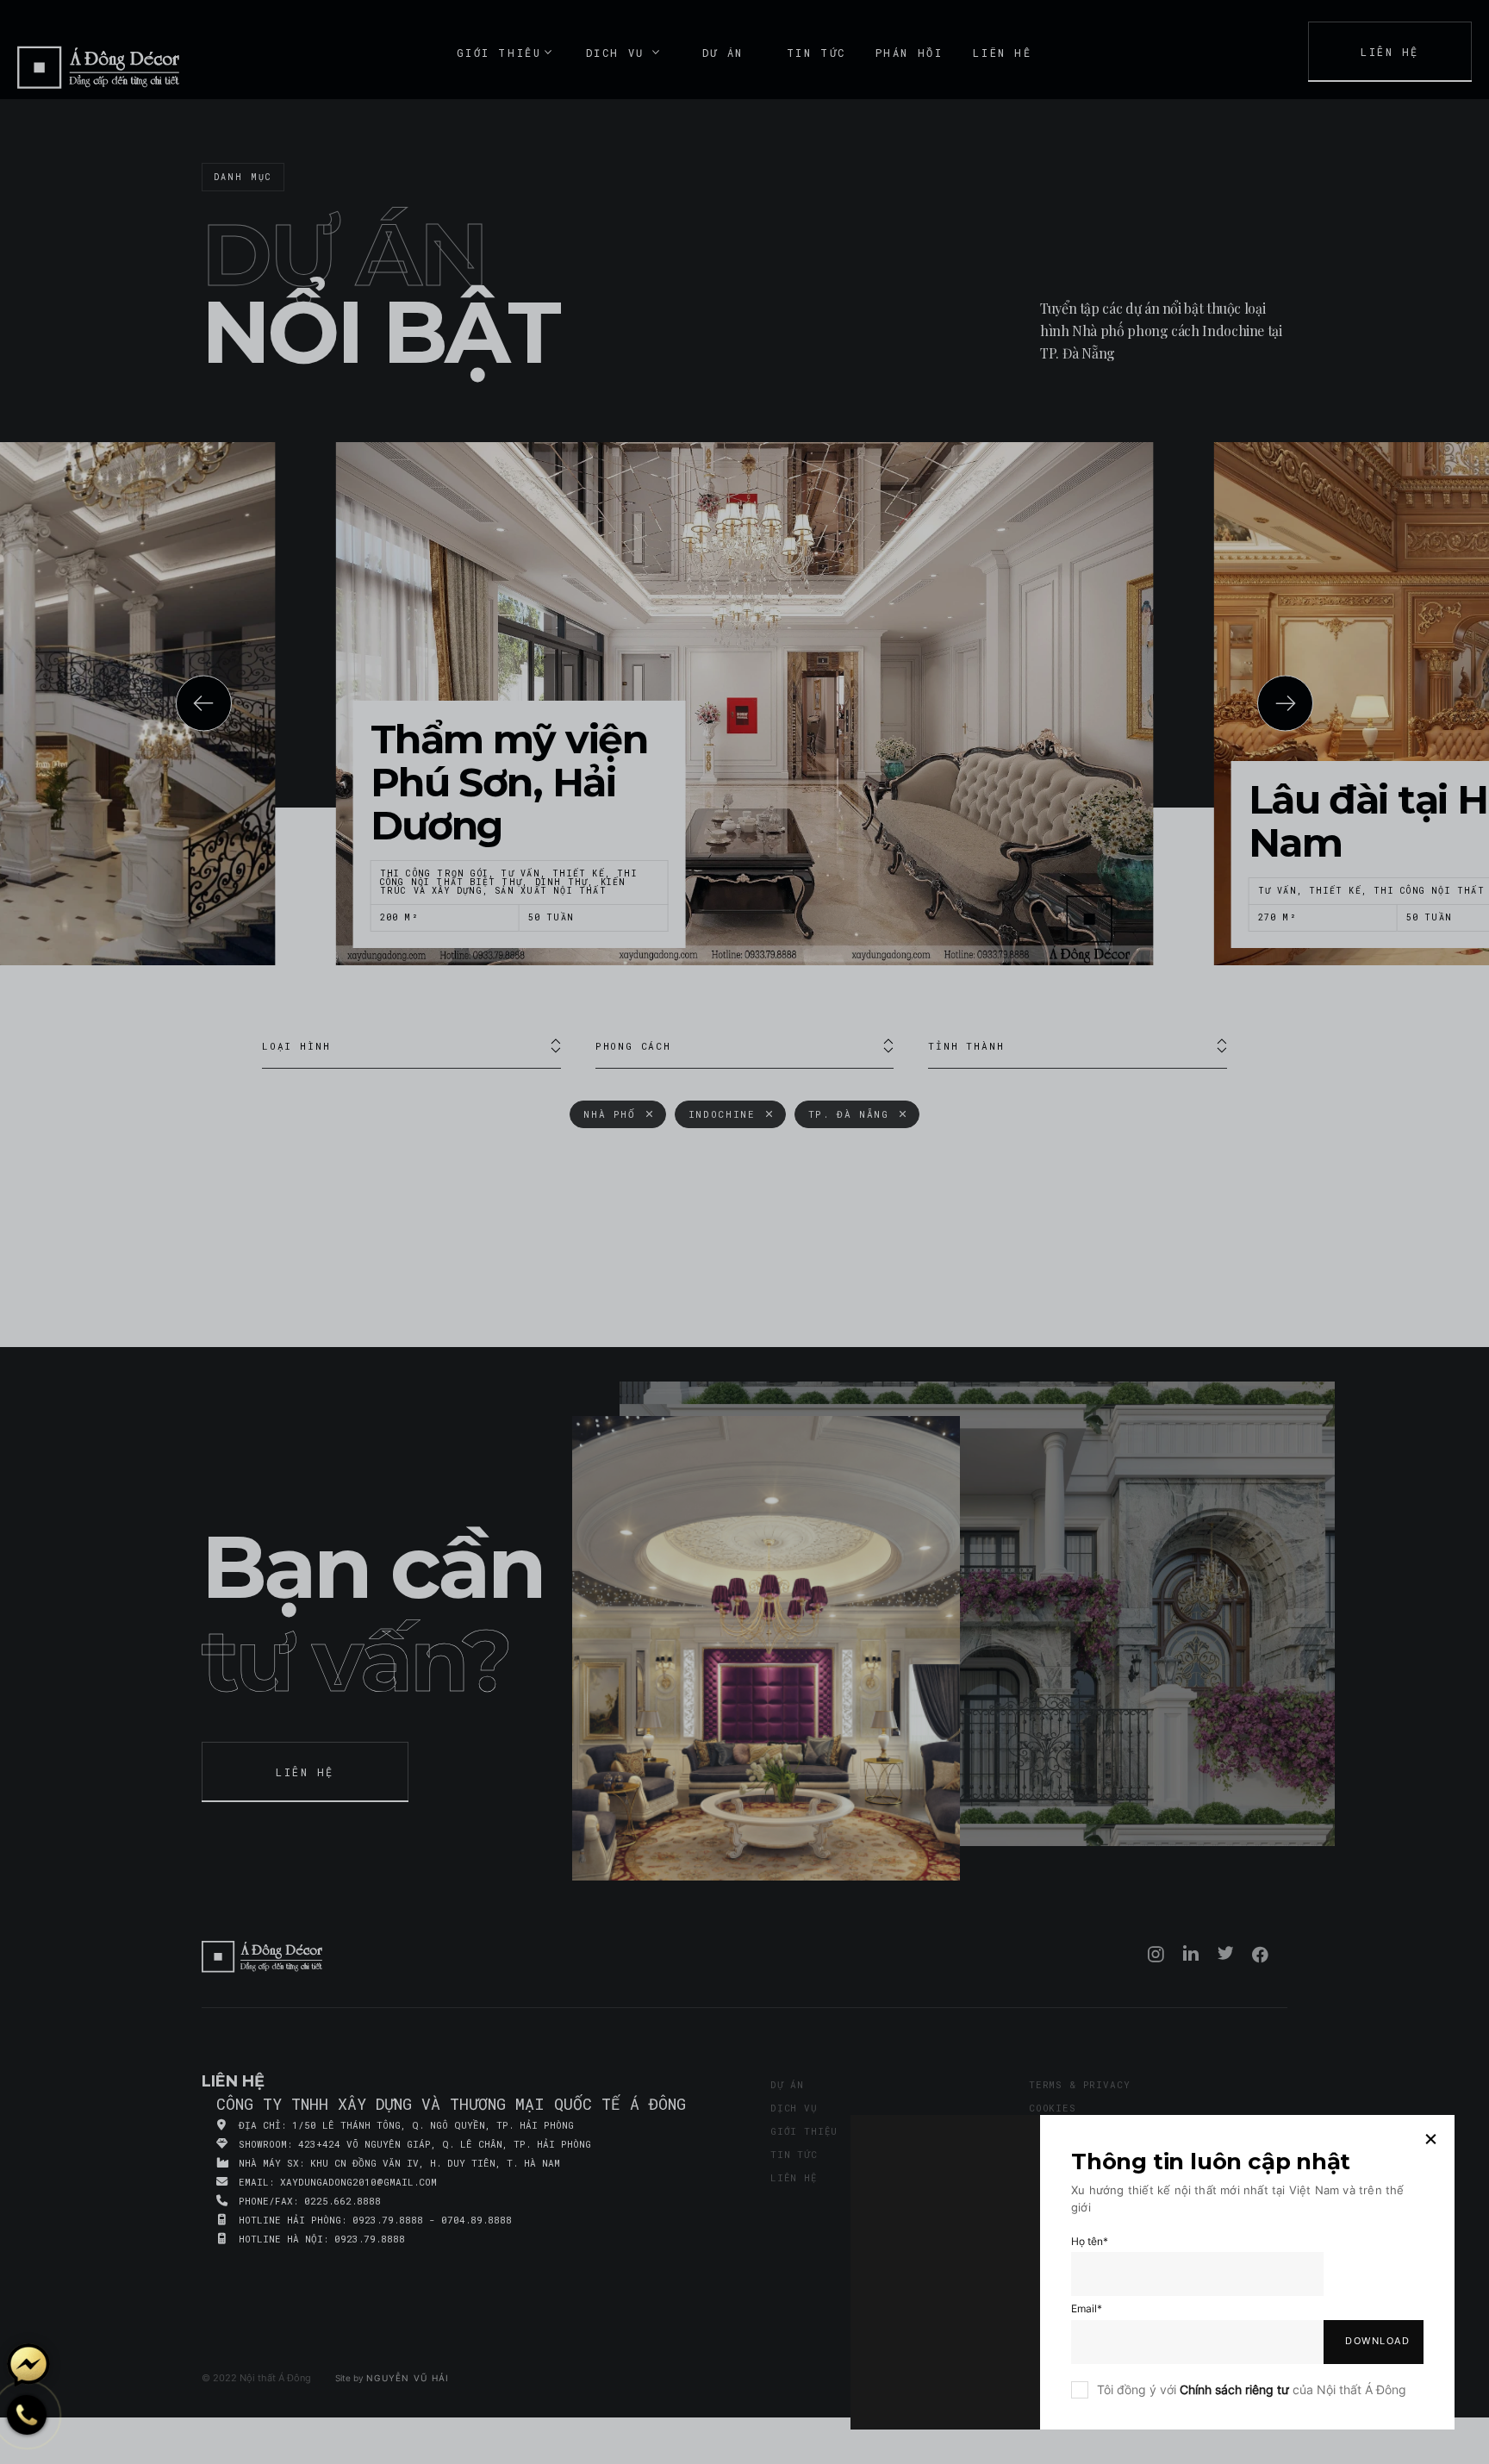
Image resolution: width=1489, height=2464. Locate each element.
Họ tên (1090, 2241)
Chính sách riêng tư (1234, 2389)
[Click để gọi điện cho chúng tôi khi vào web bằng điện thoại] (27, 2415)
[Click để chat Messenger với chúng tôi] (28, 2365)
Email (1087, 2308)
